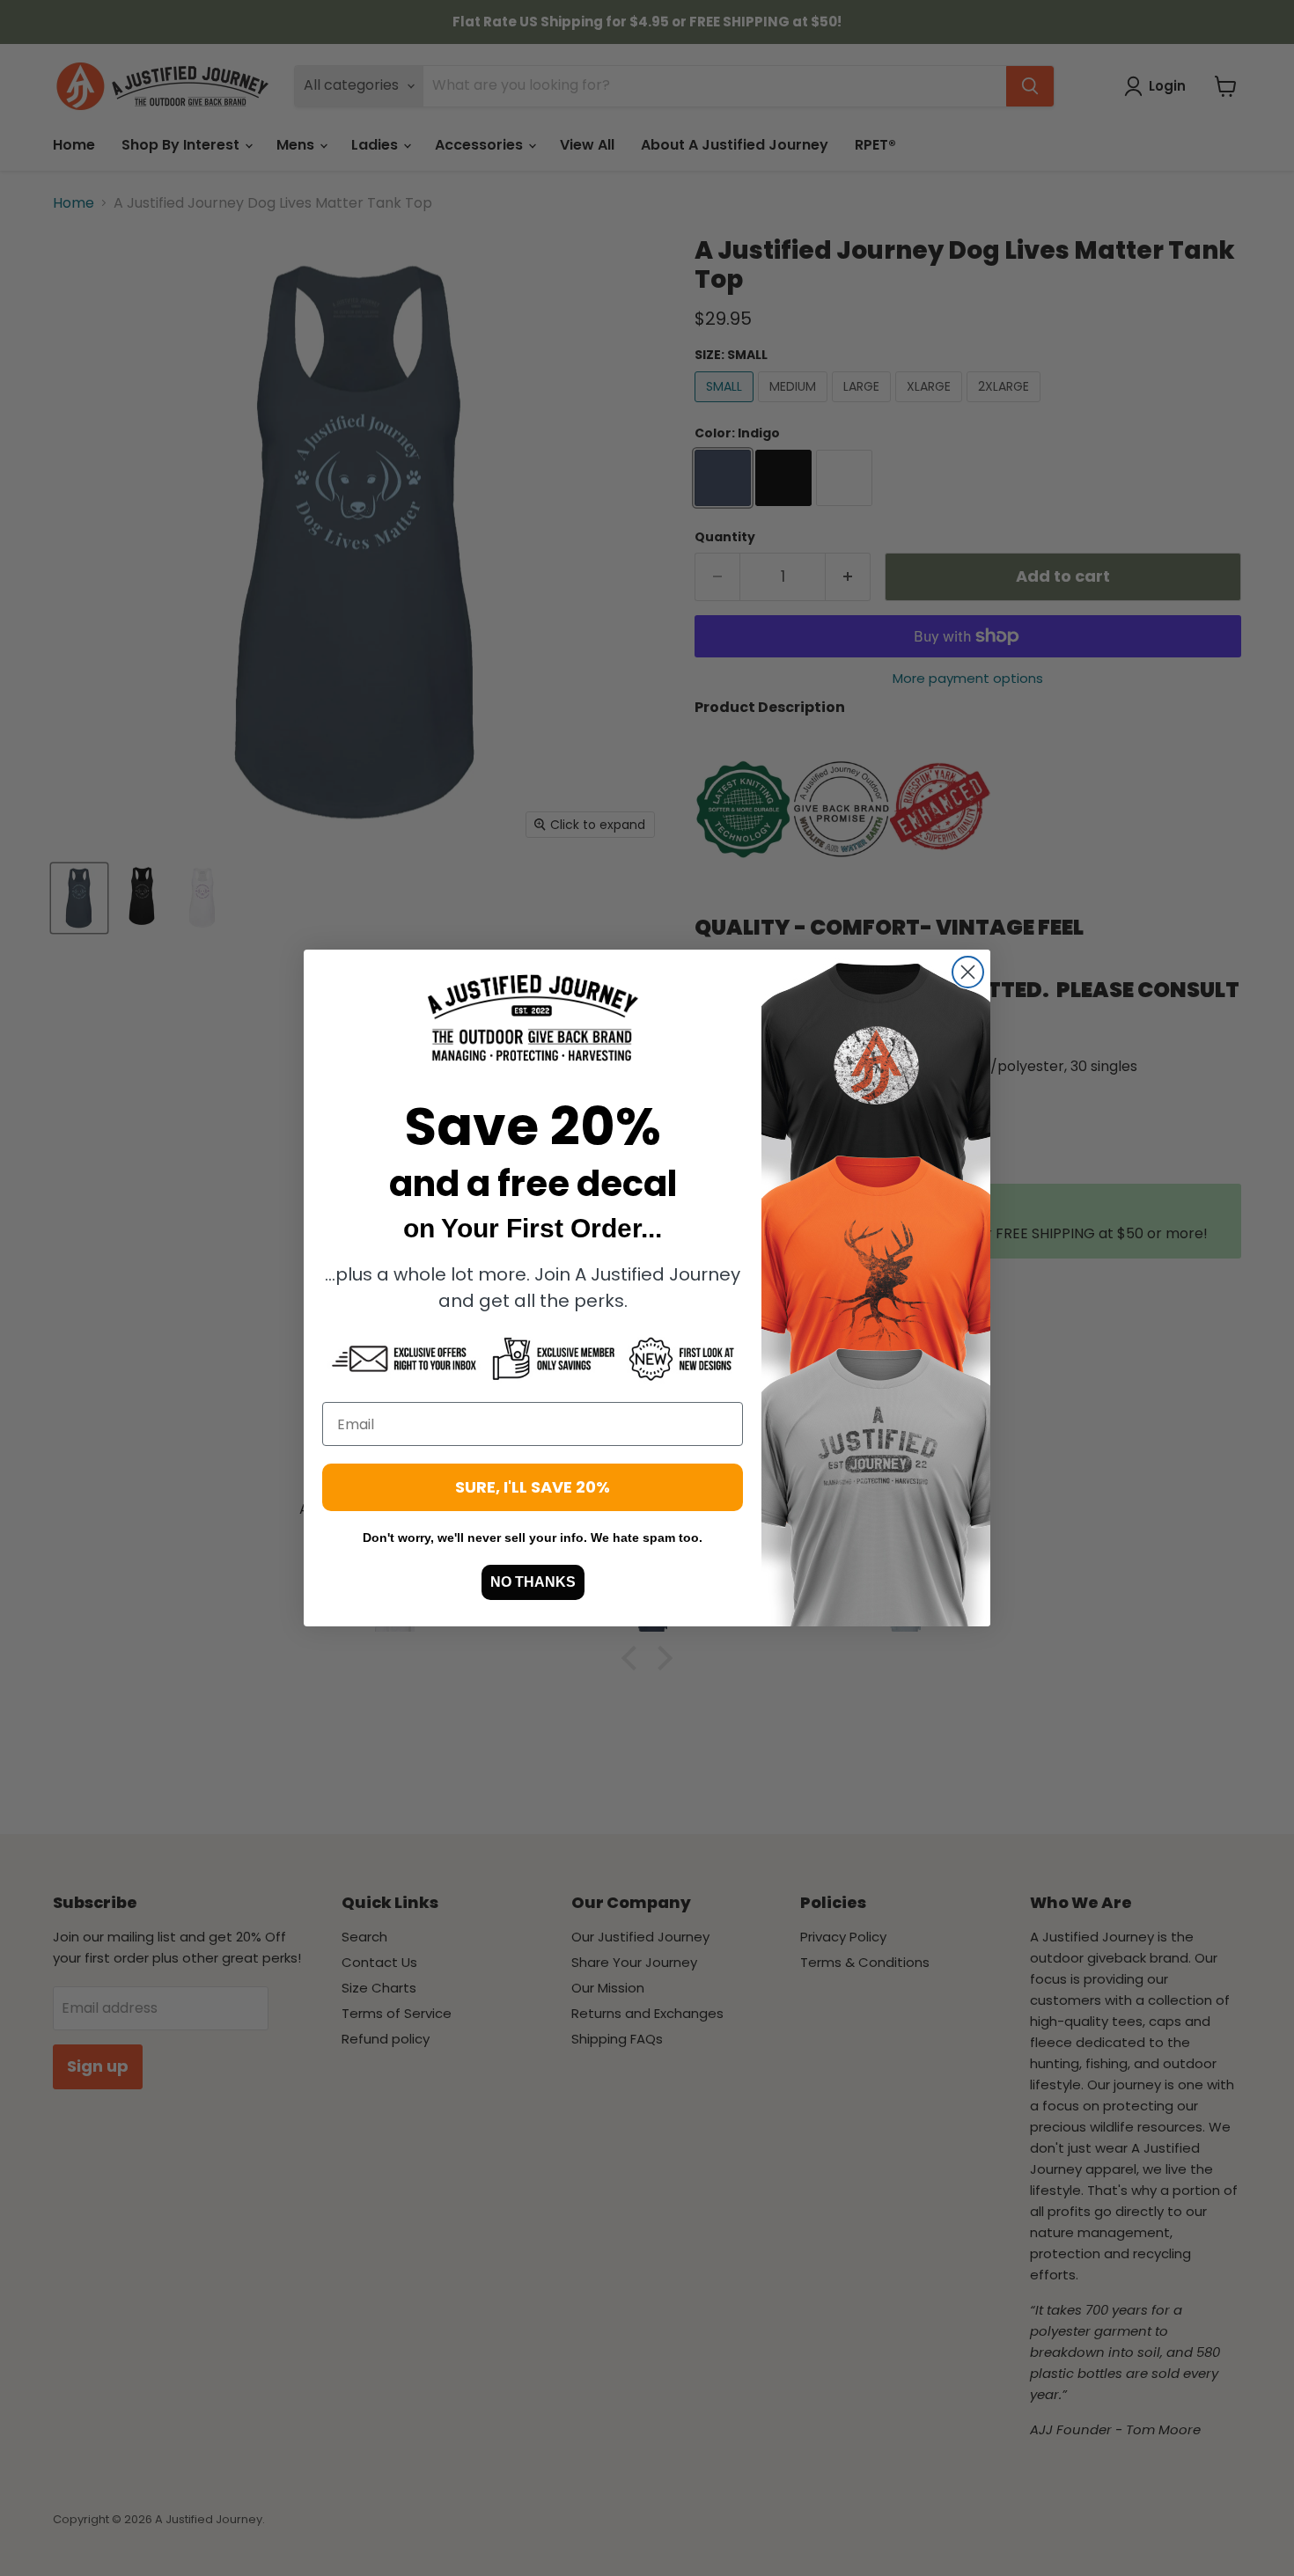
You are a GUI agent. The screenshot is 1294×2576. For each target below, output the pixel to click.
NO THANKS (533, 1582)
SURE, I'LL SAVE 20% (533, 1487)
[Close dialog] (968, 972)
